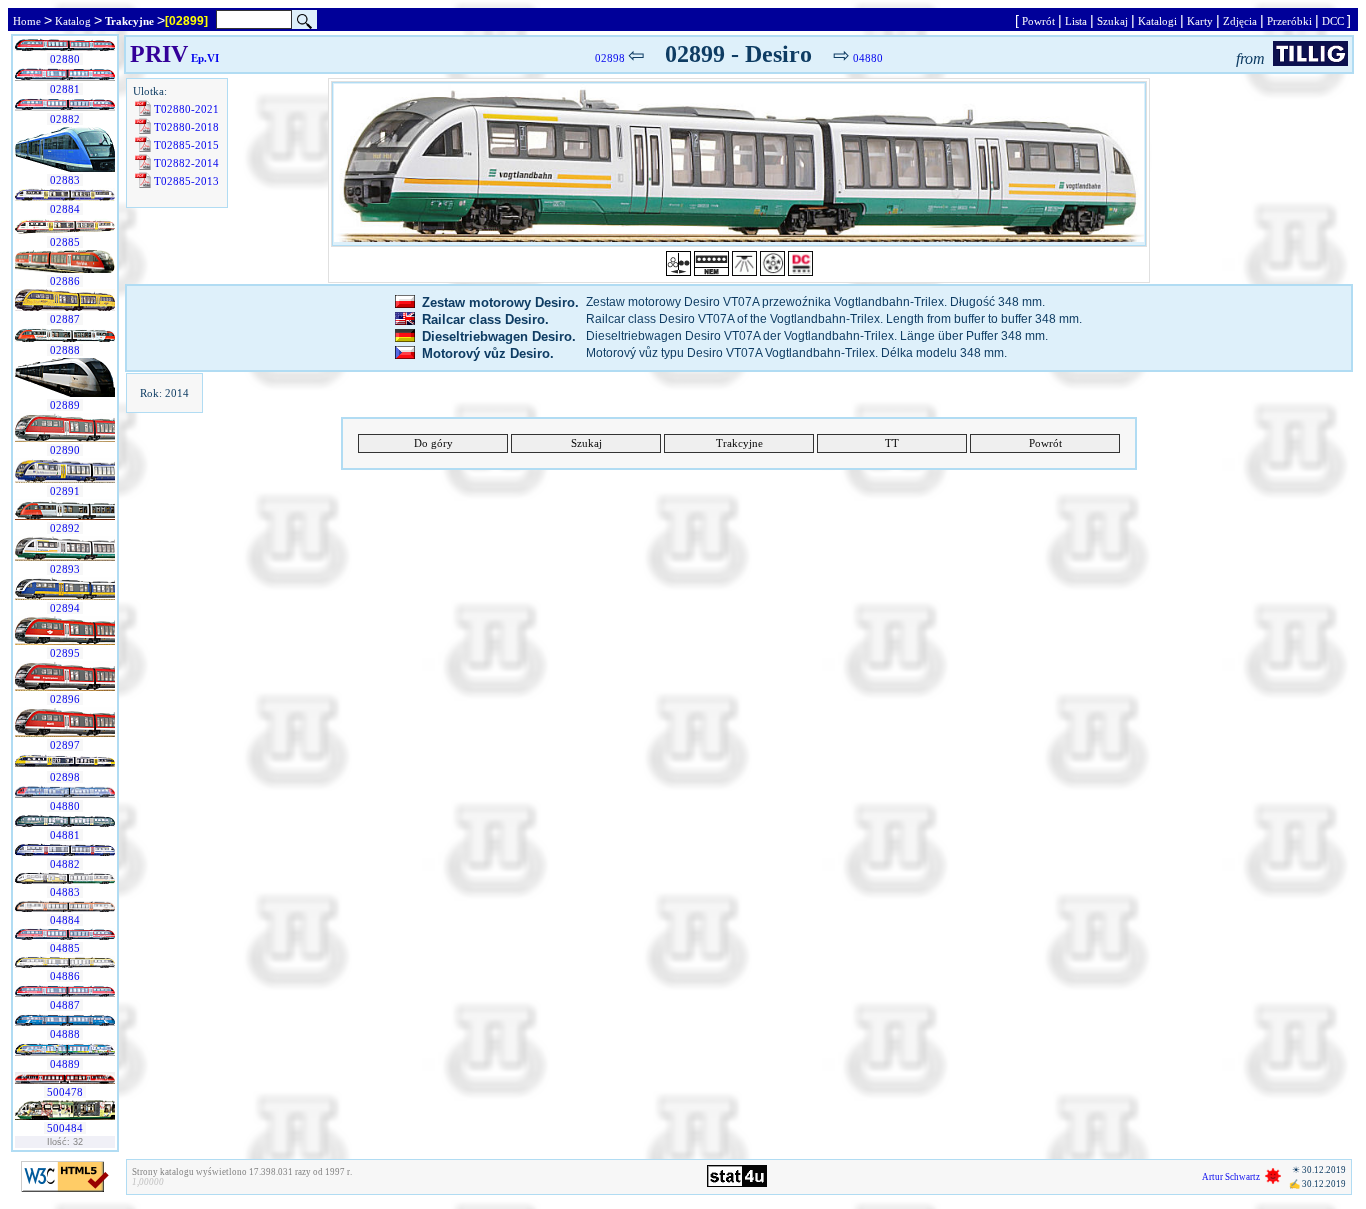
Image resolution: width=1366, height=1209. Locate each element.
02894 (65, 608)
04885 (65, 948)
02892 (65, 528)
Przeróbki (1289, 21)
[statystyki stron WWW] (737, 1183)
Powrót (1038, 21)
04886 (65, 976)
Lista (1076, 21)
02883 (65, 180)
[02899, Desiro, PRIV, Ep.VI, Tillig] (739, 164)
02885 (65, 242)
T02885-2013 (186, 181)
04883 (65, 892)
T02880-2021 (186, 109)
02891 (65, 491)
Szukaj (1112, 21)
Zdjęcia (1240, 21)
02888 (65, 350)
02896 (65, 699)
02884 (65, 209)
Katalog (73, 21)
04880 (65, 806)
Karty (1200, 21)
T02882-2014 (186, 163)
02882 (65, 119)
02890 (65, 450)
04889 (65, 1064)
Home (27, 21)
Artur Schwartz (1231, 1177)
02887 (65, 319)
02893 (65, 569)
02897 (65, 745)
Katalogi (1157, 21)
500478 (65, 1092)
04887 (65, 1005)
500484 (65, 1128)
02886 (65, 281)
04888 (65, 1034)
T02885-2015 (186, 145)
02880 (65, 59)
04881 (65, 835)
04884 (65, 920)
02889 (65, 405)
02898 (65, 777)
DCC (1333, 21)
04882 (65, 864)
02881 (65, 89)
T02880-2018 (186, 127)
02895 (65, 653)
